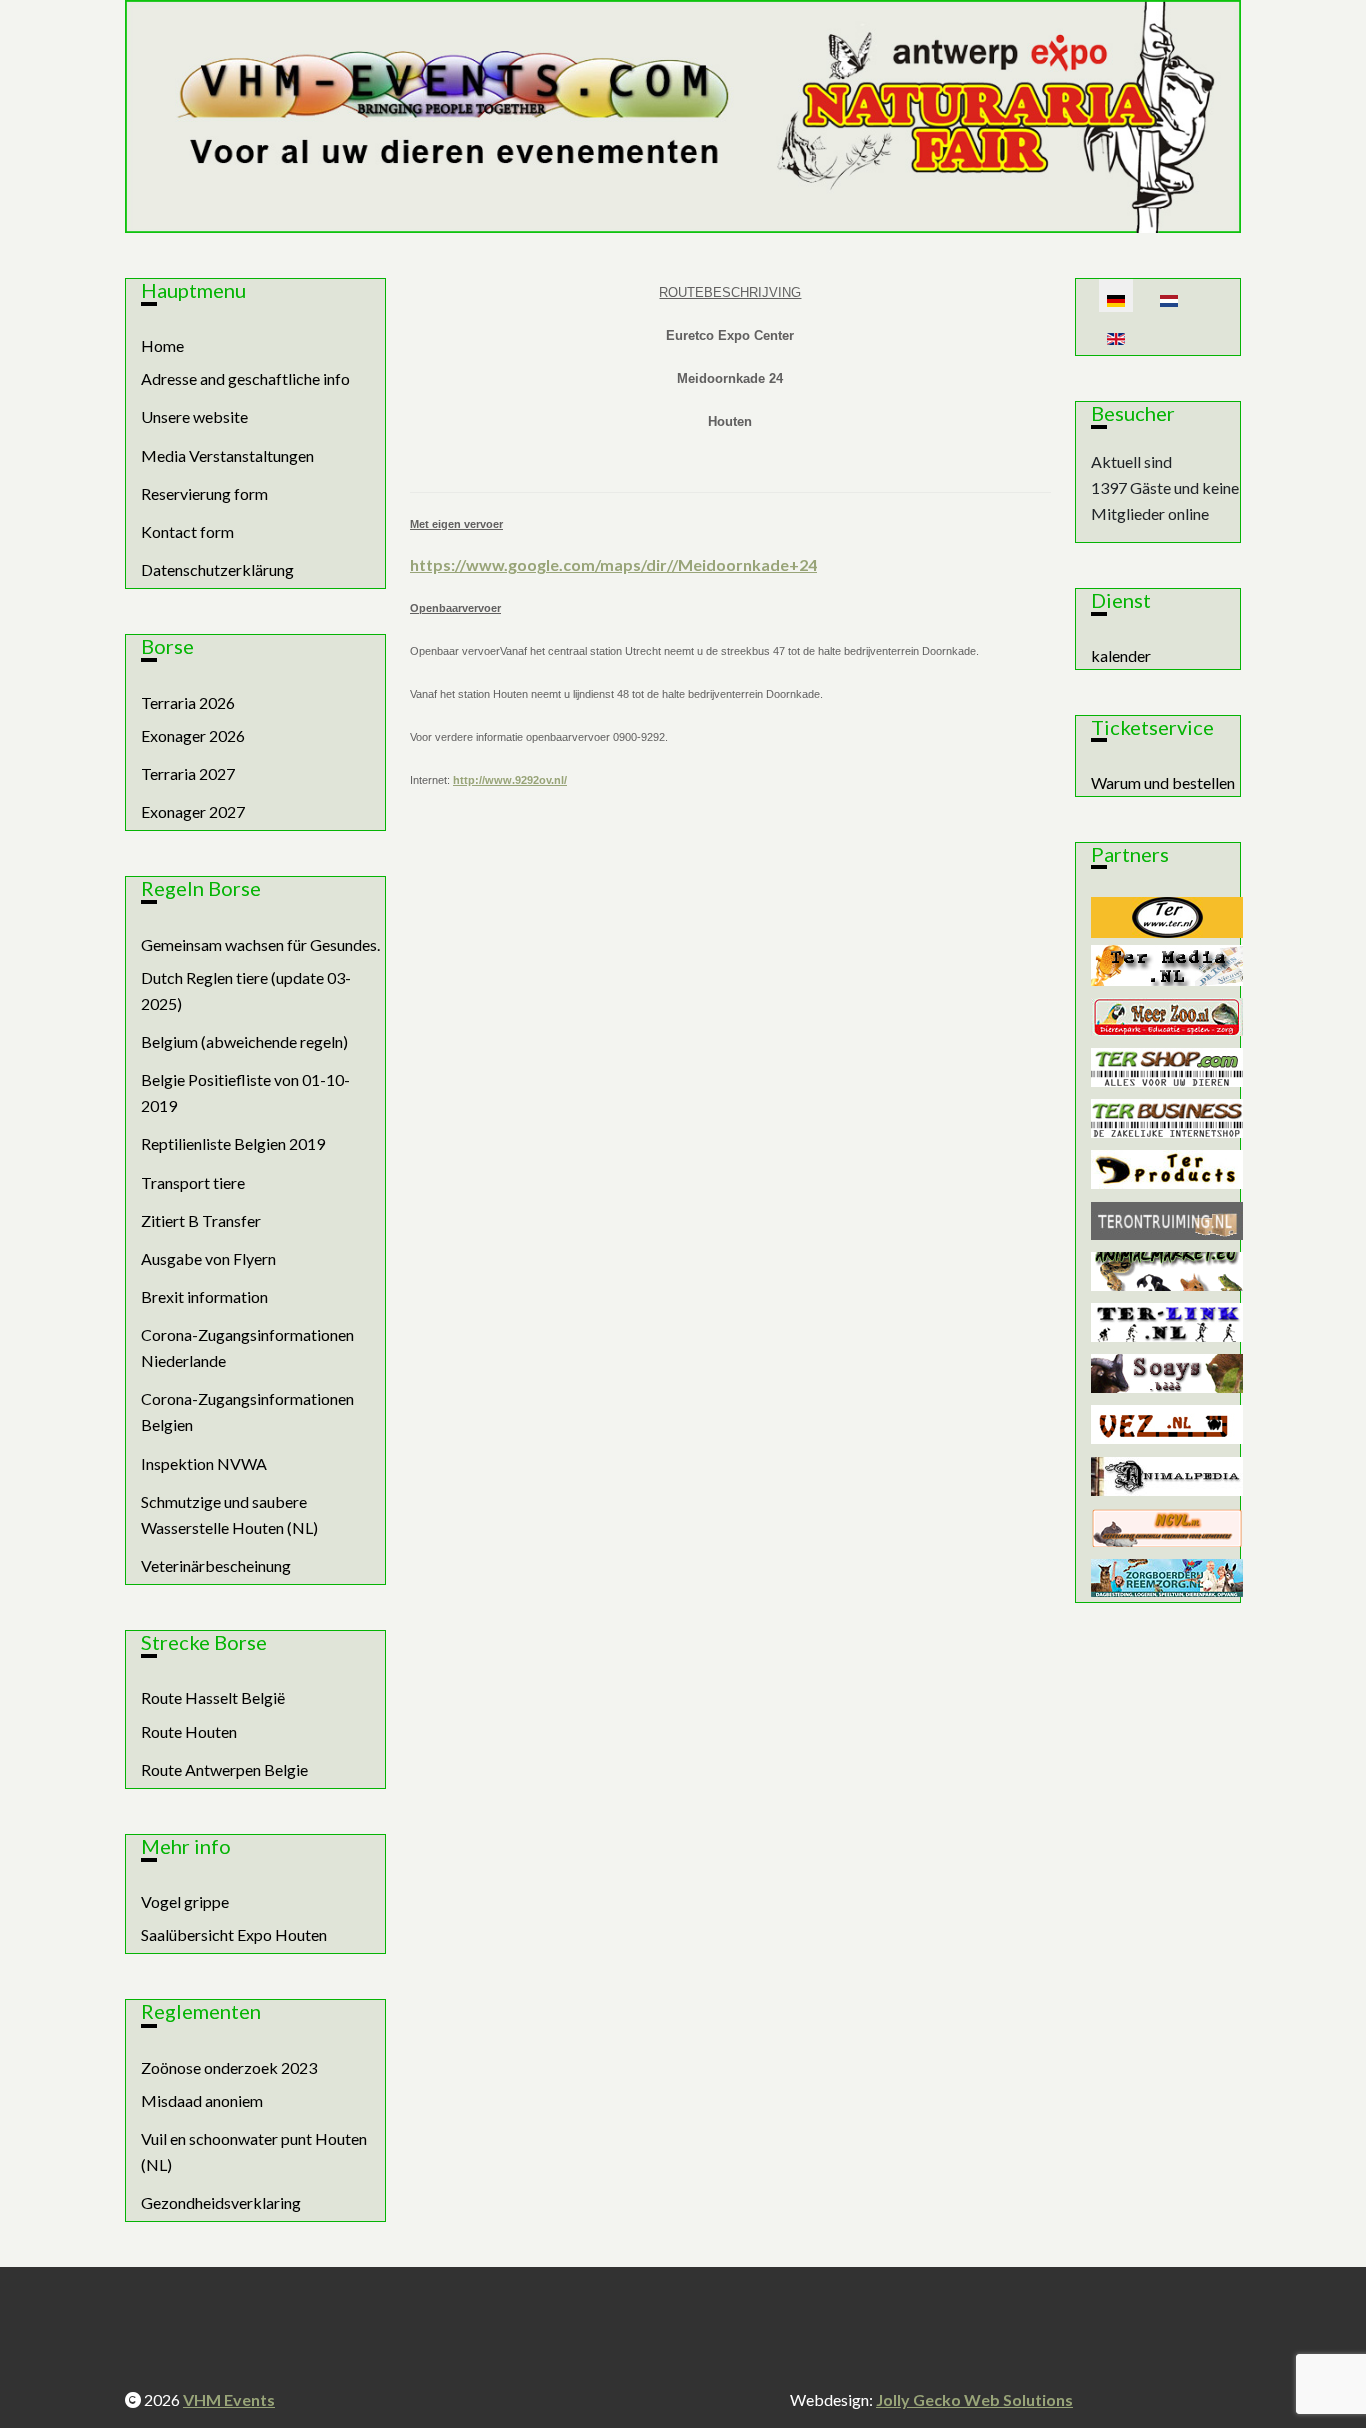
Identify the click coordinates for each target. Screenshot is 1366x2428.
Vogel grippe (185, 1901)
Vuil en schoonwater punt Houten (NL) (254, 2151)
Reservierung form (204, 493)
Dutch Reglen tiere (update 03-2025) (246, 990)
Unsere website (194, 416)
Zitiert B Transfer (201, 1220)
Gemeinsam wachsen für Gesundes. (260, 944)
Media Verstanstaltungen (227, 455)
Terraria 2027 (188, 773)
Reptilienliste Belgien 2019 (233, 1143)
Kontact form (187, 531)
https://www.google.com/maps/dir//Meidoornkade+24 (613, 564)
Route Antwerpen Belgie (224, 1769)
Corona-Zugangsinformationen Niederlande (247, 1347)
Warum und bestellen (1163, 782)
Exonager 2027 (193, 811)
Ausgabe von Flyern (208, 1258)
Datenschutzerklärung (217, 569)
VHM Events (229, 2399)
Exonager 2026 (193, 735)
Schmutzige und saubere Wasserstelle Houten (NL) (229, 1514)
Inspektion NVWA (204, 1463)
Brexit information (204, 1296)
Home (162, 345)
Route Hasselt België (213, 1697)
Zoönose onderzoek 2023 (229, 2067)
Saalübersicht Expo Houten (234, 1934)
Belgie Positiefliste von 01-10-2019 (245, 1092)
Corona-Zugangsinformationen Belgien (247, 1411)
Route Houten (189, 1731)
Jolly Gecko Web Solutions (974, 2399)
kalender (1121, 655)
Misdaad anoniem (202, 2100)
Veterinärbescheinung (216, 1565)
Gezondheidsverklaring (221, 2202)
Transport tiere (193, 1182)
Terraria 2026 (188, 702)
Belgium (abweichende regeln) (244, 1041)
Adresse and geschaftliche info (245, 378)
